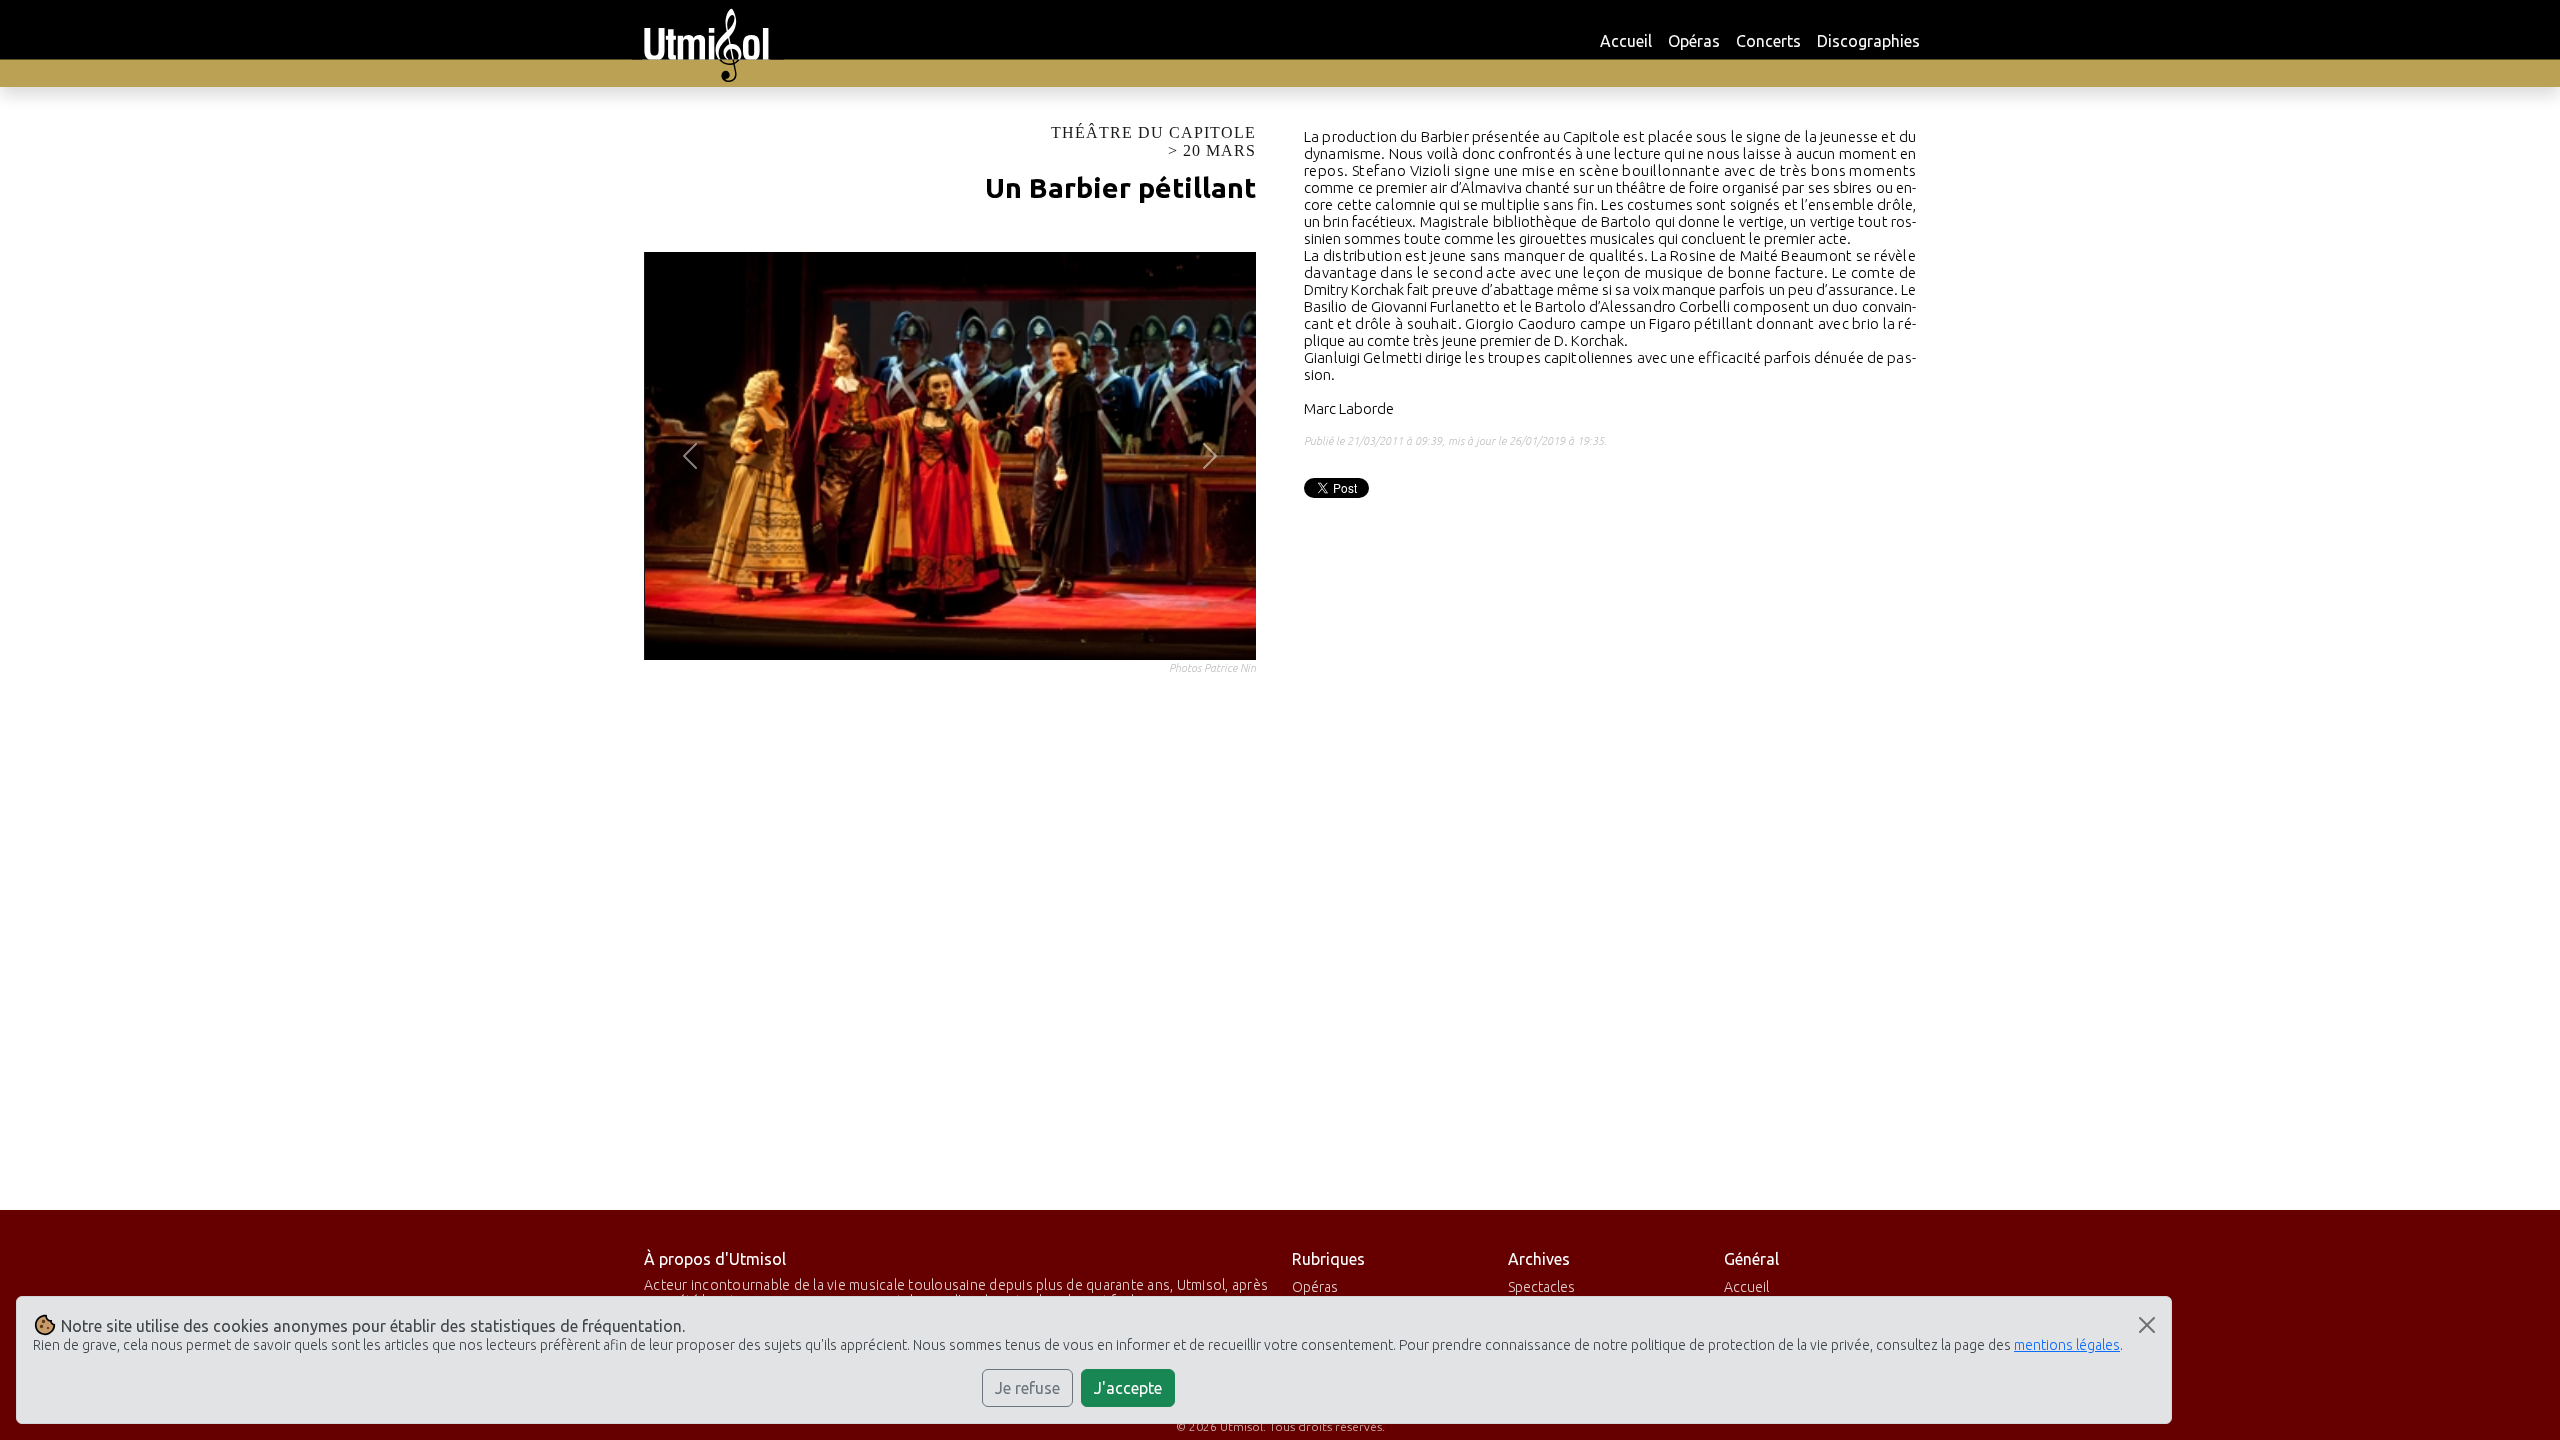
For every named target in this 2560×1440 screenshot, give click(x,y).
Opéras (1694, 41)
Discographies (1868, 41)
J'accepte (1128, 1388)
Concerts (1768, 41)
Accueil (1626, 41)
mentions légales (2067, 1345)
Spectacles (1541, 1287)
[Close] (2147, 1325)
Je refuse (1027, 1388)
